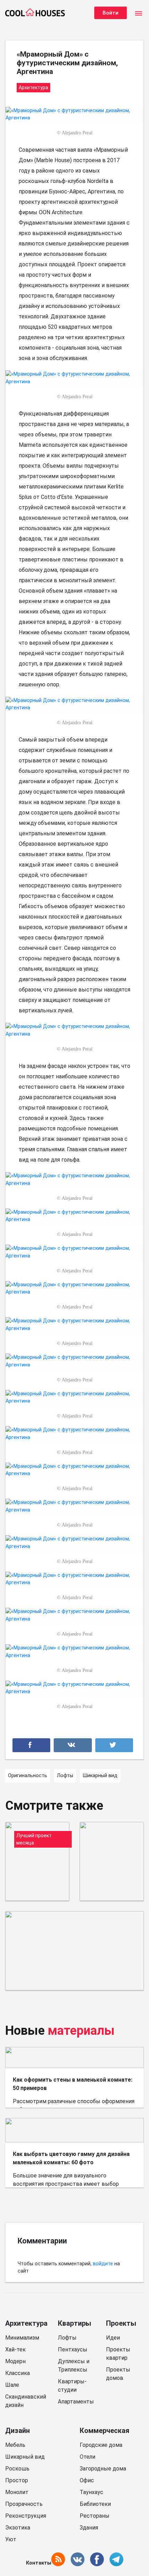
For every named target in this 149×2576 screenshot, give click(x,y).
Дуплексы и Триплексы (74, 2365)
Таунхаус (91, 2492)
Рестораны (95, 2516)
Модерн (15, 2361)
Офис (87, 2480)
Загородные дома (103, 2469)
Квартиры (74, 2323)
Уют (11, 2539)
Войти (111, 13)
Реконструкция (26, 2516)
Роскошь (17, 2469)
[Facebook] (31, 1745)
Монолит (17, 2492)
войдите (103, 2264)
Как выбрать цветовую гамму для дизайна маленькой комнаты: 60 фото (71, 2158)
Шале (12, 2385)
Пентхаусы (73, 2349)
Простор (17, 2480)
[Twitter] (114, 1745)
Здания (89, 2528)
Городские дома (101, 2445)
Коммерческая (104, 2431)
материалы (81, 2031)
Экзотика (18, 2528)
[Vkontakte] (73, 1745)
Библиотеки (95, 2504)
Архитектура (26, 2323)
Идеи (113, 2338)
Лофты (67, 2338)
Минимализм (22, 2338)
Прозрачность (24, 2504)
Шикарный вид (25, 2457)
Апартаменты (76, 2402)
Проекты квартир (118, 2354)
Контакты (39, 2563)
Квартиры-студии (72, 2386)
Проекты (121, 2323)
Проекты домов (118, 2374)
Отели (87, 2457)
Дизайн (17, 2431)
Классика (17, 2373)
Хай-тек (15, 2349)
